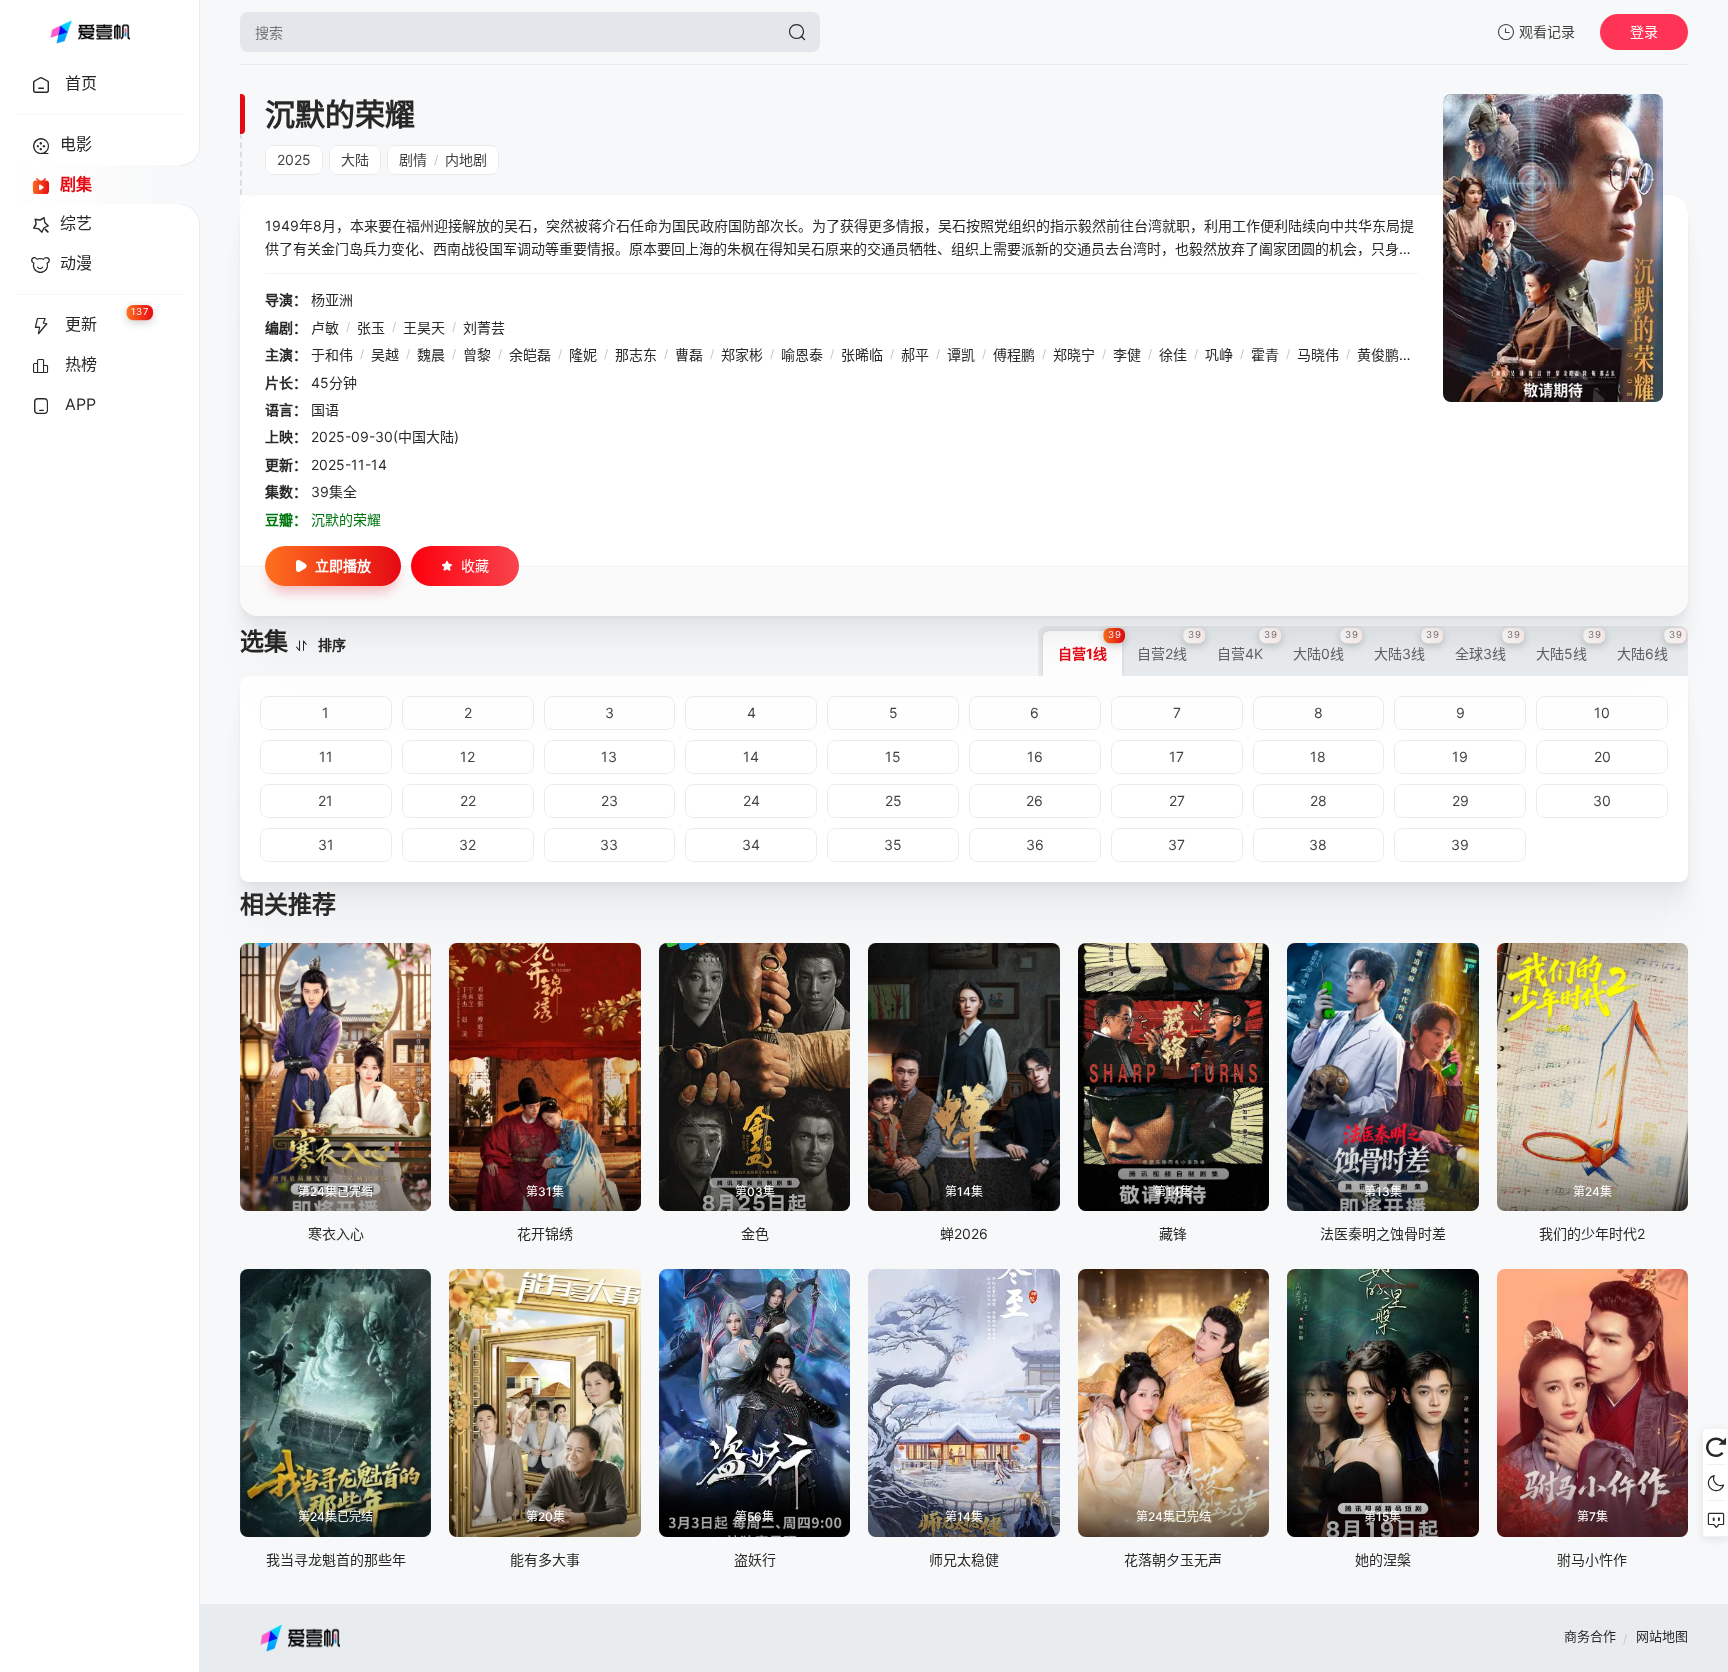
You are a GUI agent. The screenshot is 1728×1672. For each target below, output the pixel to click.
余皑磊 (530, 354)
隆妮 (583, 354)
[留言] (1715, 1519)
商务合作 (1590, 1636)
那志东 (636, 354)
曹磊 (689, 354)
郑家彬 (742, 354)
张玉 (371, 327)
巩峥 (1219, 354)
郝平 (915, 354)
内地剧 (466, 159)
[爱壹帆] (90, 32)
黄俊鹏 (1378, 354)
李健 (1127, 354)
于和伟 (332, 354)
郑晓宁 (1074, 354)
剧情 (413, 159)
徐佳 (1173, 354)
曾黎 (477, 354)
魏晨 (431, 354)
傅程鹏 (1014, 354)
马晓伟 (1318, 354)
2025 (294, 159)
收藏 (475, 565)
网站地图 (1662, 1636)
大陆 (355, 159)
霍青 (1265, 354)
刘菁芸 (484, 327)
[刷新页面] (1715, 1447)
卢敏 (325, 327)
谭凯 (961, 354)
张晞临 (862, 354)
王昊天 (424, 327)
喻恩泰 (802, 354)
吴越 (385, 354)
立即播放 (343, 565)
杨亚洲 (332, 299)
